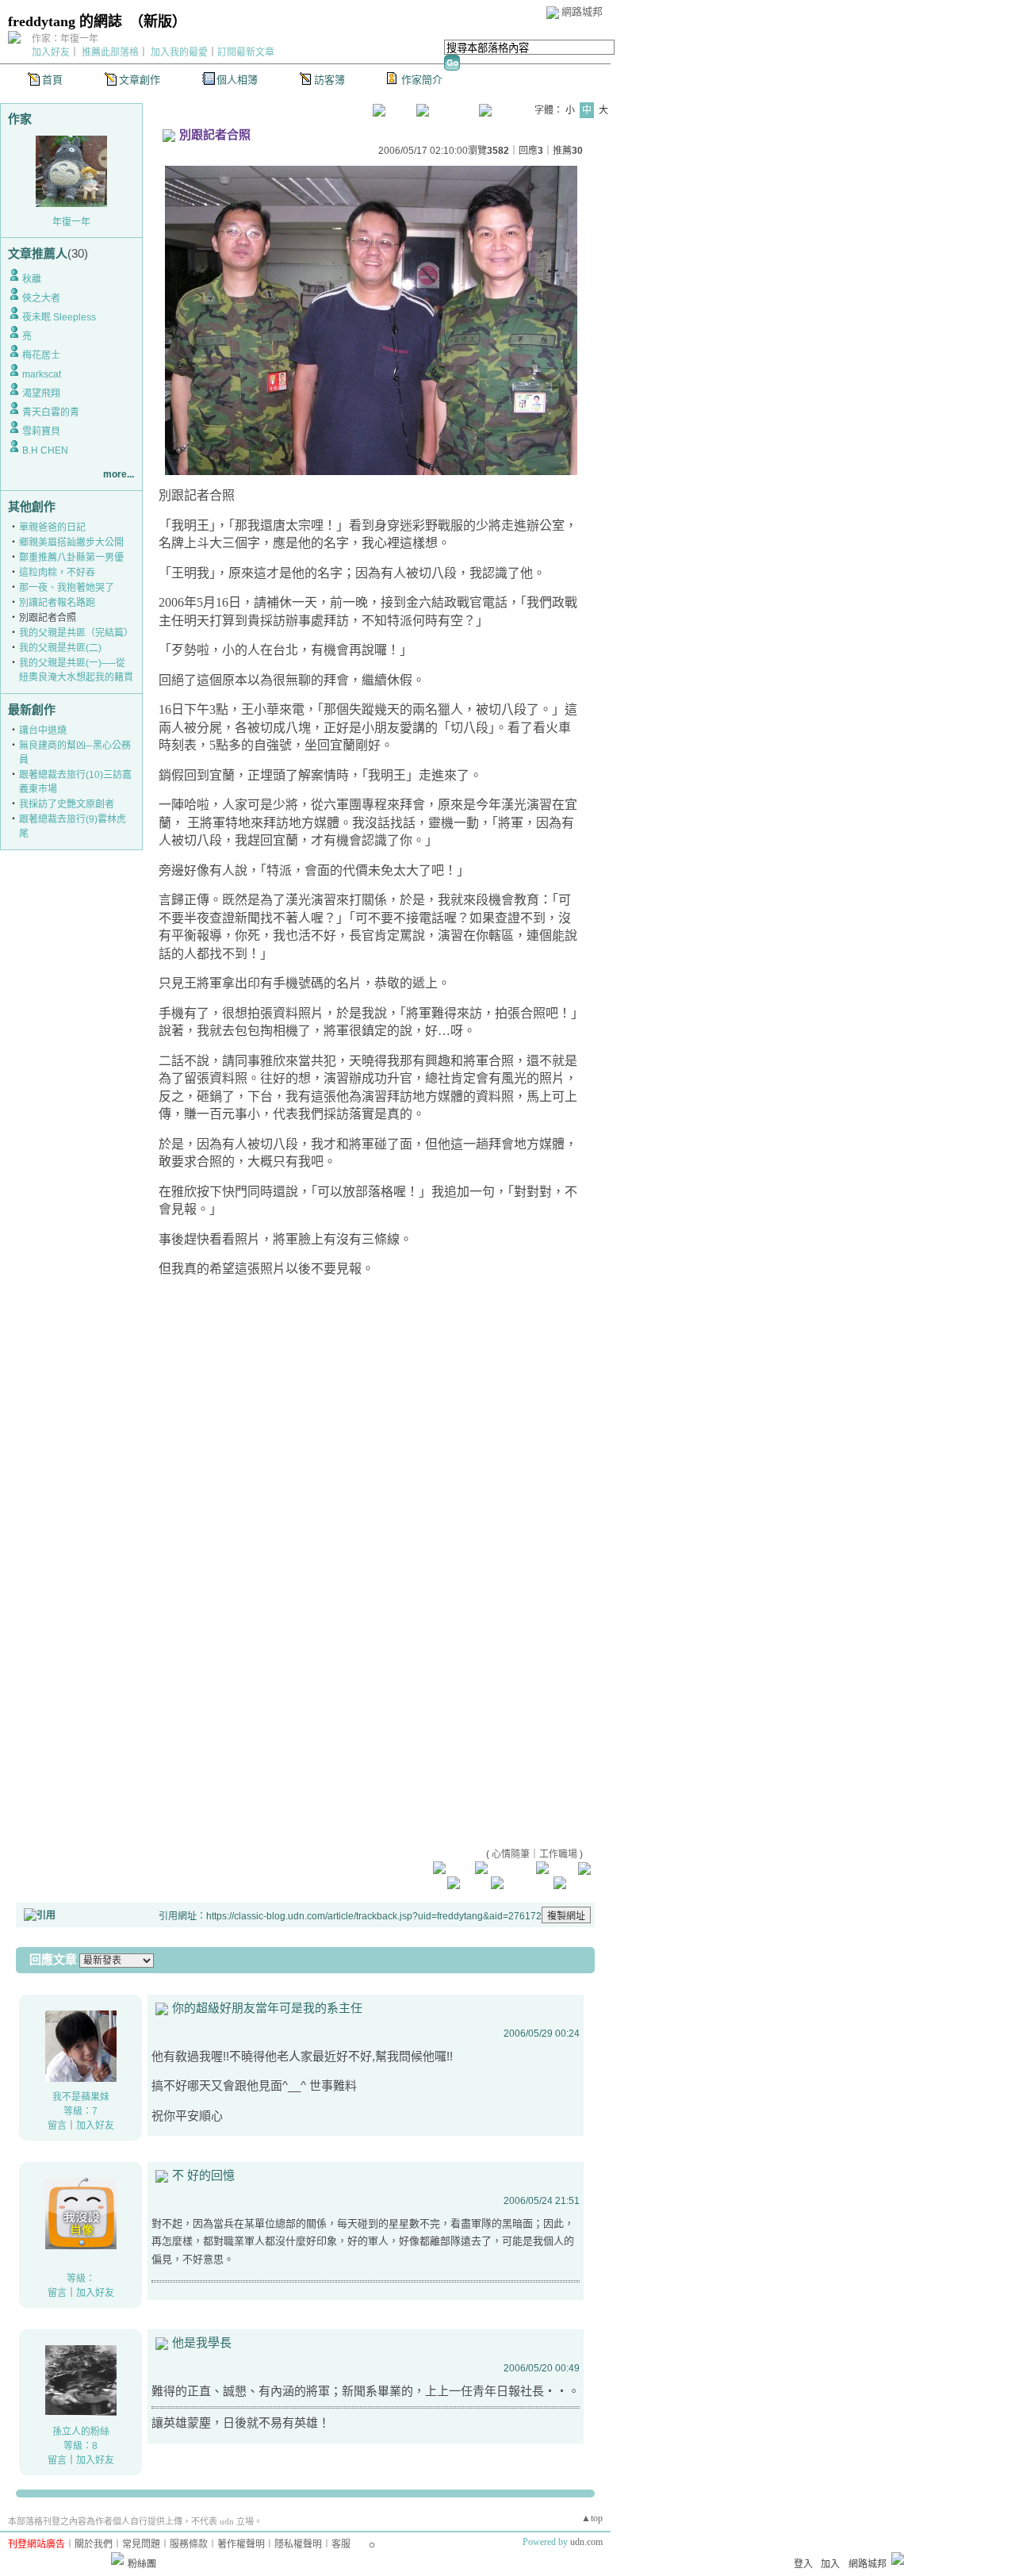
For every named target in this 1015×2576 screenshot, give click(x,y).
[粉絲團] (117, 2559)
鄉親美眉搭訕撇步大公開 (71, 542)
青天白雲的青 (51, 412)
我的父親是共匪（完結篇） (76, 633)
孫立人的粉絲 (81, 2432)
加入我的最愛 (179, 52)
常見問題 (141, 2544)
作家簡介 (422, 80)
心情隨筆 (511, 1854)
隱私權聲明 (298, 2544)
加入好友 (51, 52)
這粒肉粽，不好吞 (57, 573)
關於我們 (94, 2544)
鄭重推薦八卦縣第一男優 (71, 558)
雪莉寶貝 (41, 431)
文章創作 (140, 80)
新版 (158, 21)
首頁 (52, 80)
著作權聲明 (241, 2544)
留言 (57, 2126)
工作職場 (558, 1854)
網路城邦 (582, 11)
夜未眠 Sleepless (59, 317)
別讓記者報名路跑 (57, 603)
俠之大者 (41, 298)
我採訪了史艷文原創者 (67, 804)
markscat (42, 374)
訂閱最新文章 (246, 52)
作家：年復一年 (65, 39)
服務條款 (189, 2544)
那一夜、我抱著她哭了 (67, 588)
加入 (830, 2564)
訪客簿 (329, 80)
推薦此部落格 (110, 52)
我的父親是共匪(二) (60, 648)
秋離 (32, 279)
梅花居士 (41, 355)
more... (119, 474)
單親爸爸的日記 (52, 527)
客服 (341, 2544)
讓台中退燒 (43, 730)
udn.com (586, 2542)
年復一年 (71, 222)
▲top (592, 2518)
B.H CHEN (45, 450)
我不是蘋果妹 (81, 2097)
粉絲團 (142, 2564)
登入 (803, 2564)
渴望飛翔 (41, 393)
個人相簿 (237, 80)
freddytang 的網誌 (65, 21)
